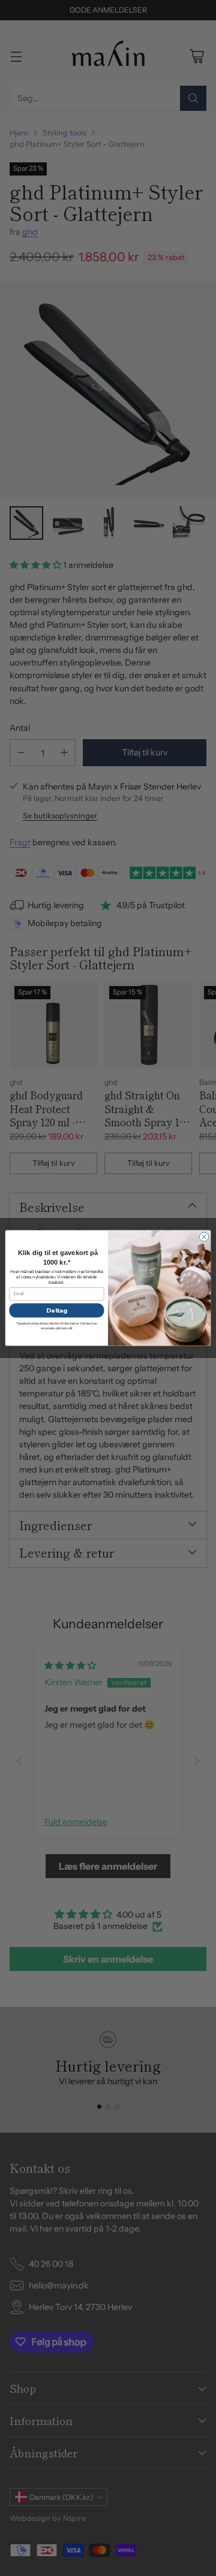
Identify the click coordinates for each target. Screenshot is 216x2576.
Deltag (57, 1310)
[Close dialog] (204, 1237)
